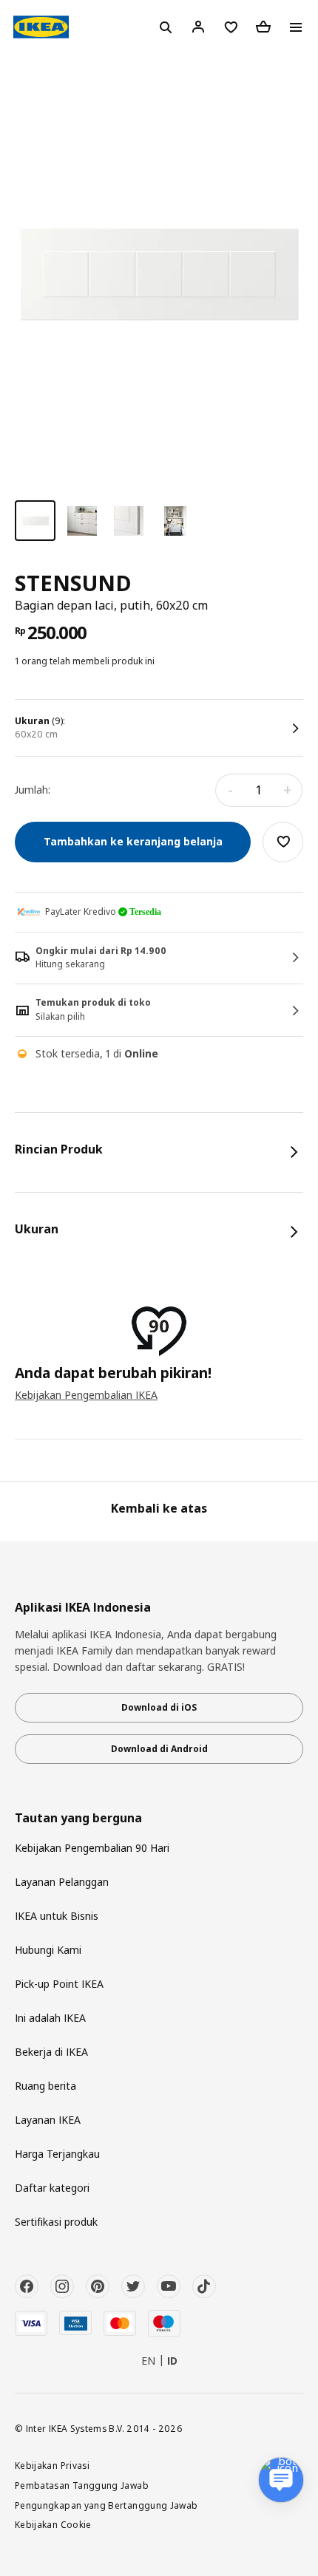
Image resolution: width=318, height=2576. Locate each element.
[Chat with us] (281, 2480)
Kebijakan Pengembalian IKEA (86, 1395)
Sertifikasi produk (56, 2222)
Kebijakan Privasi (52, 2465)
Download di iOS (159, 1707)
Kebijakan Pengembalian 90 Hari (92, 1848)
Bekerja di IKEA (51, 2052)
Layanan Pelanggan (62, 1882)
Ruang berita (45, 2086)
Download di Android (159, 1749)
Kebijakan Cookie (53, 2524)
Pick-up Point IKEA (59, 1984)
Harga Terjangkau (57, 2154)
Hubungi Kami (48, 1950)
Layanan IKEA (48, 2120)
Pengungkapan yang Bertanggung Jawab (106, 2505)
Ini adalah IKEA (50, 2018)
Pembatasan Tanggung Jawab (82, 2485)
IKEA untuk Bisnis (57, 1916)
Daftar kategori (52, 2188)
